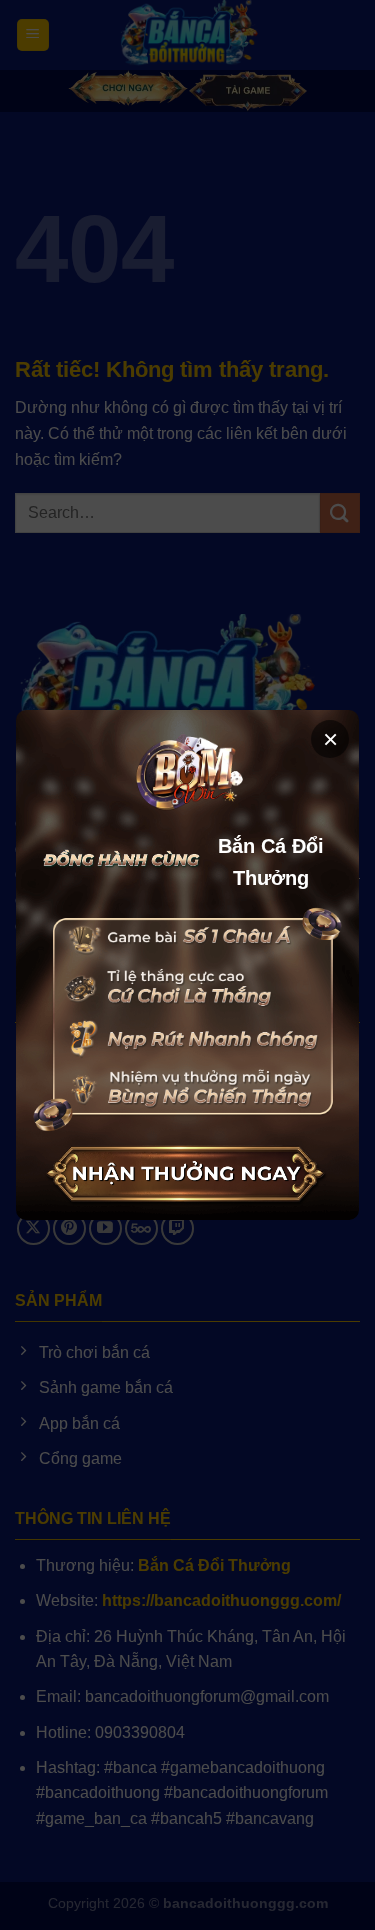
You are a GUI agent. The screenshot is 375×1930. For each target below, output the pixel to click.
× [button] (330, 739)
